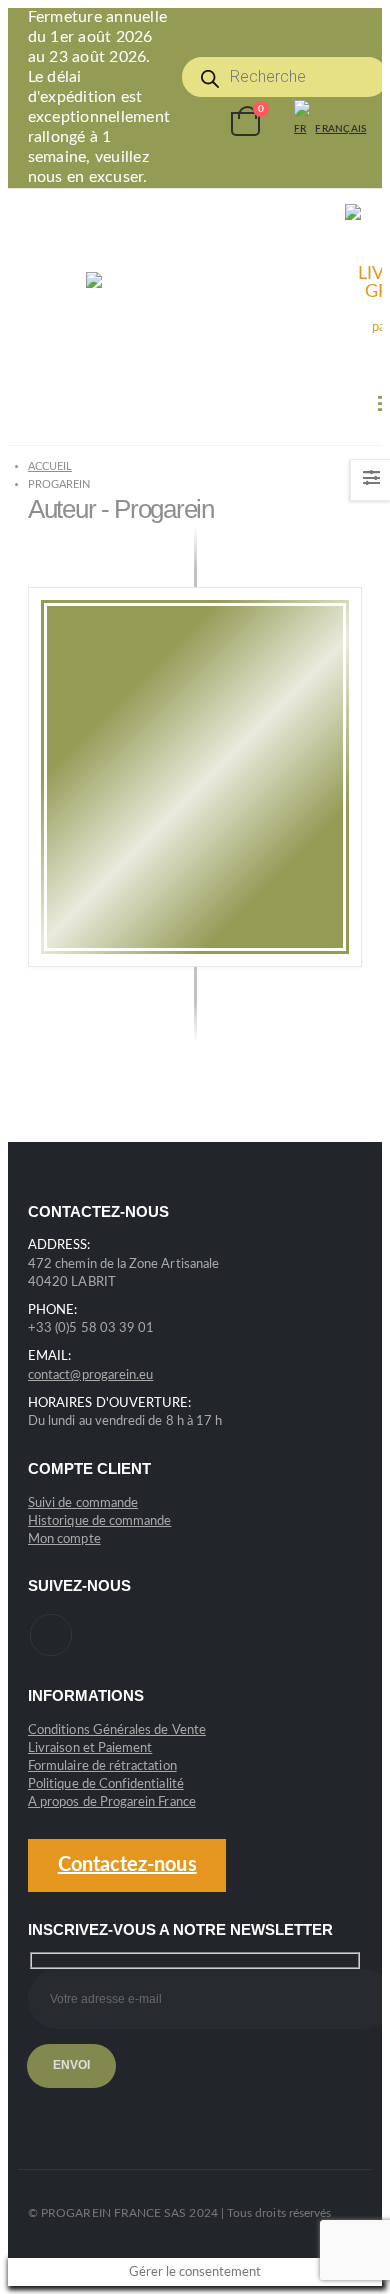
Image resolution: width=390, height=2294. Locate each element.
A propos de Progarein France (112, 1802)
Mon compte (64, 1539)
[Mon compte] (199, 121)
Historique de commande (99, 1521)
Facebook (51, 1635)
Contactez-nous (127, 1865)
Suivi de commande (83, 1503)
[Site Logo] (186, 316)
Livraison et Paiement (90, 1748)
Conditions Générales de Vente (117, 1730)
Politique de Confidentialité (106, 1784)
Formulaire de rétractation (102, 1766)
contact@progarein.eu (90, 1375)
